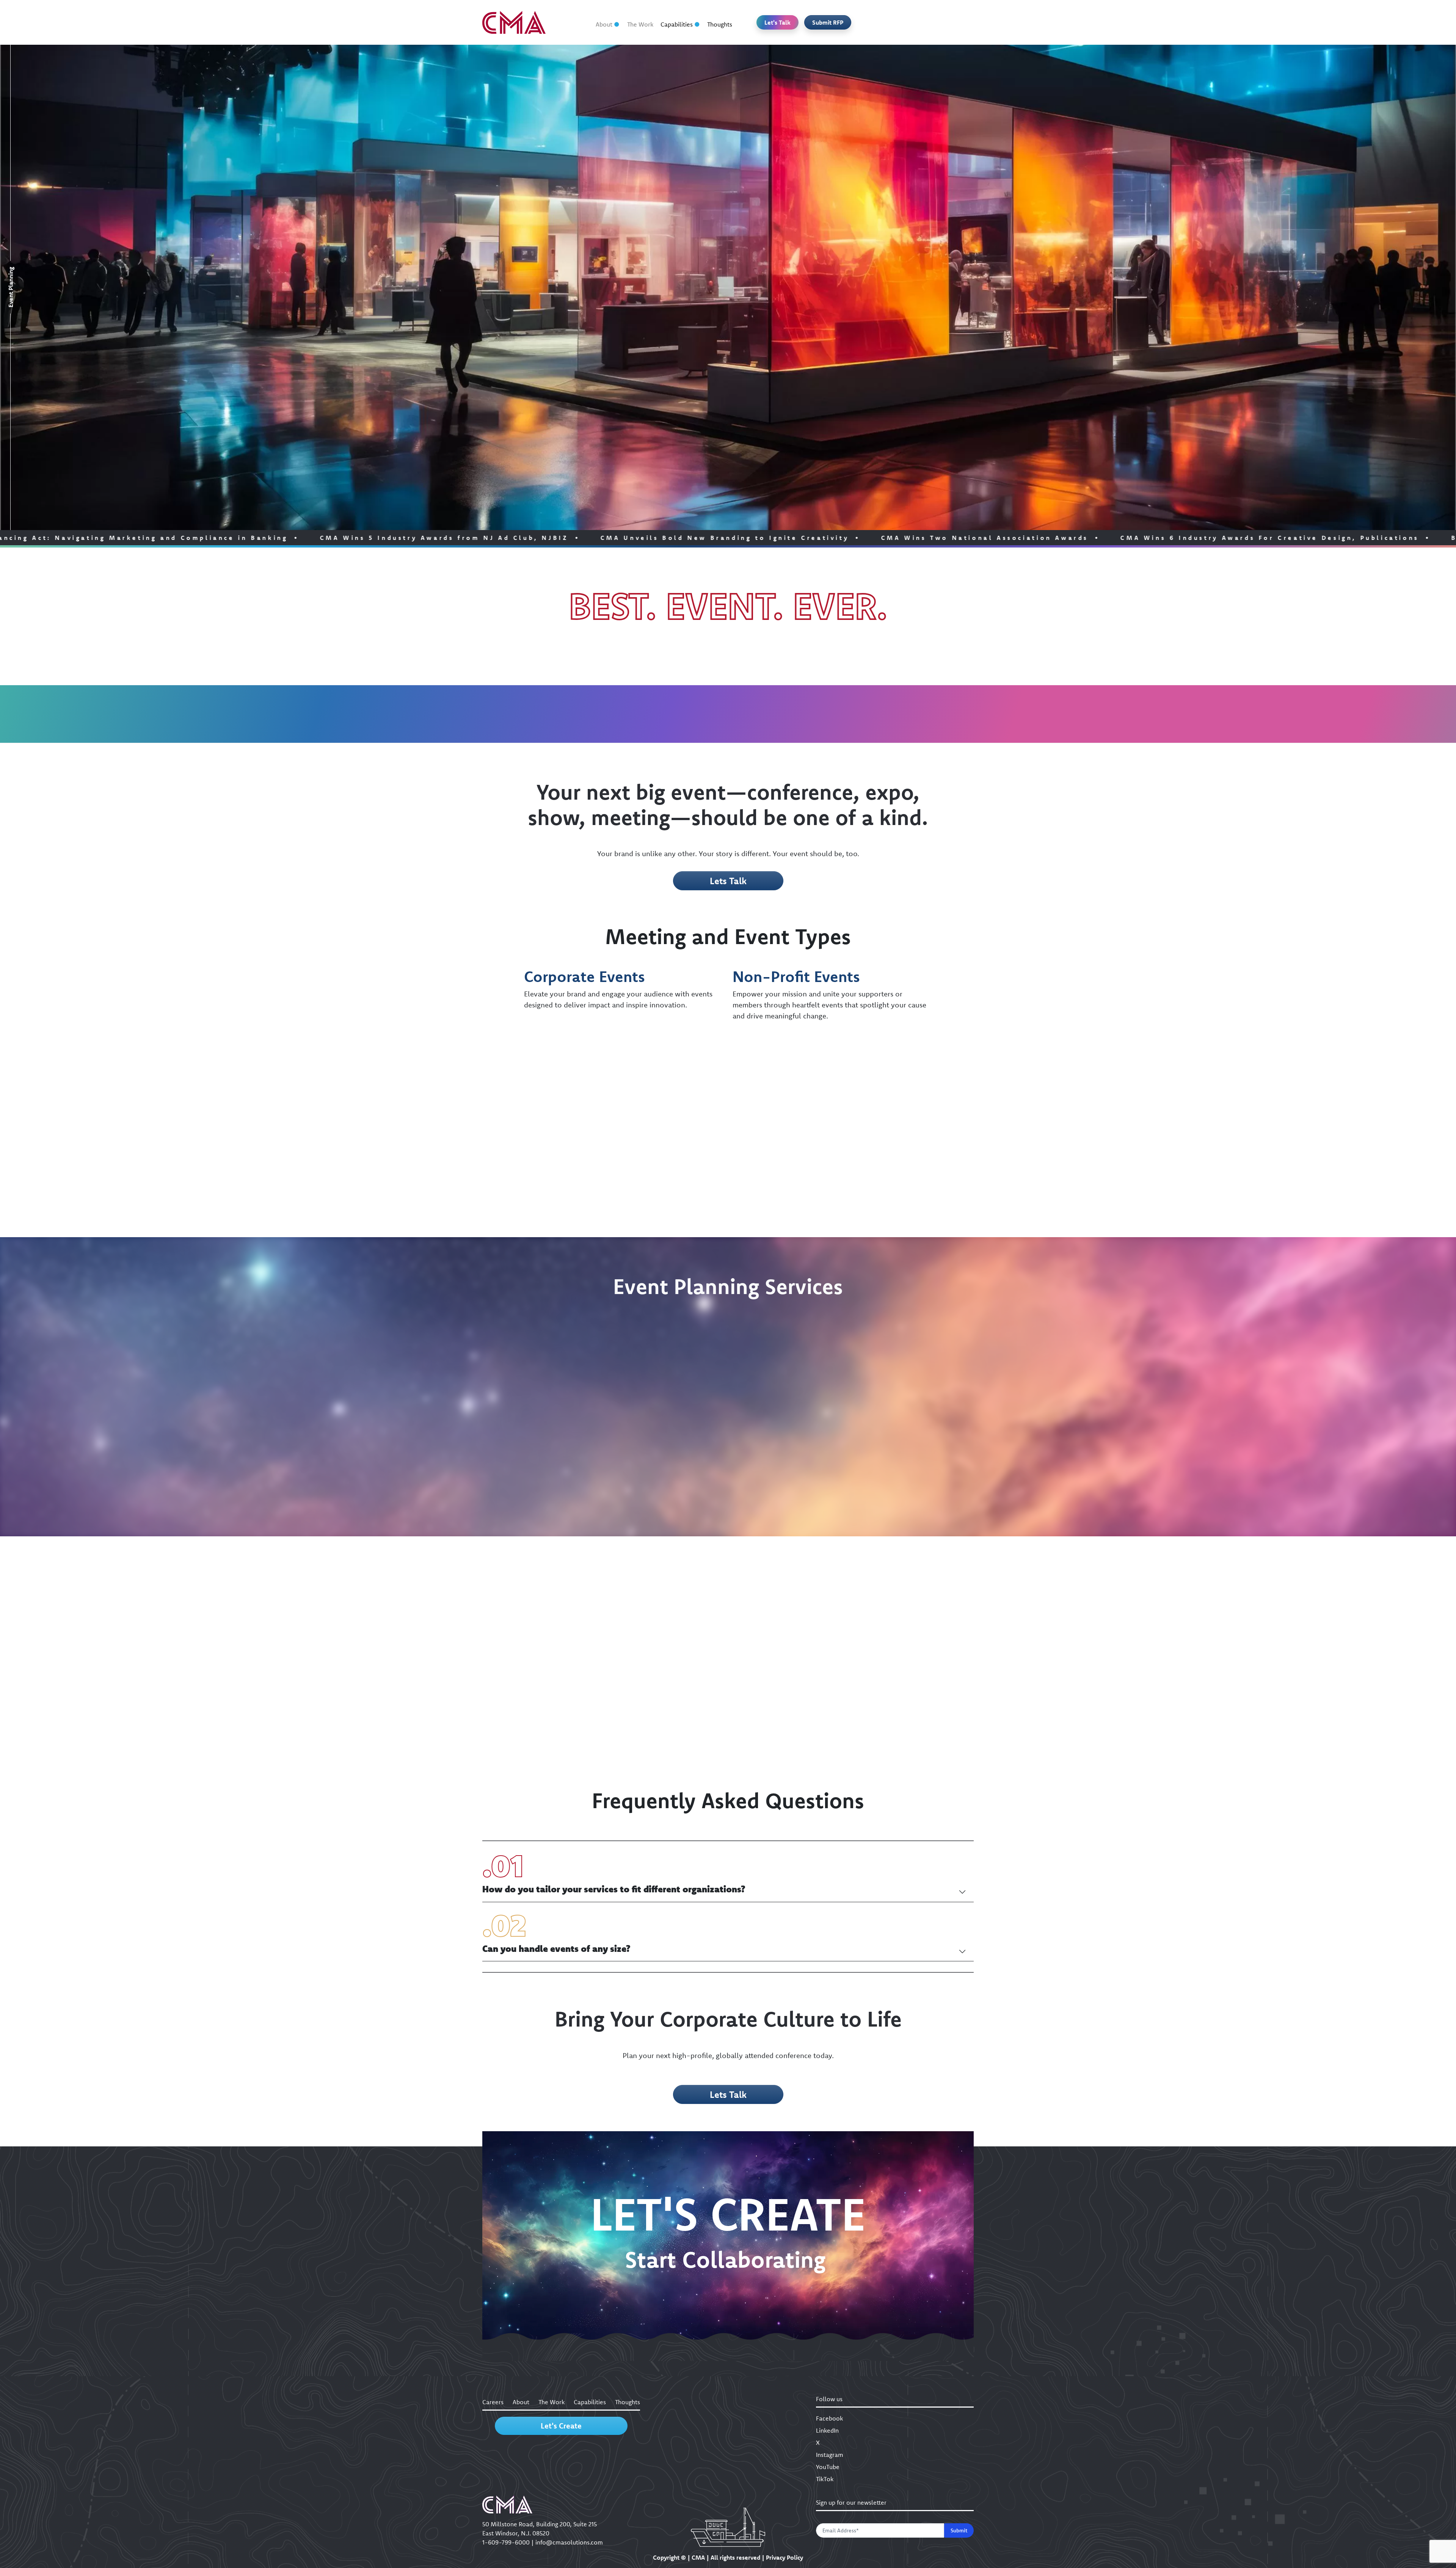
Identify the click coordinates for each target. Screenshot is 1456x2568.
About (604, 24)
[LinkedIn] (886, 22)
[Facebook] (867, 22)
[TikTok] (964, 22)
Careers (493, 2402)
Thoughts (720, 24)
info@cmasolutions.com (569, 2542)
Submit (959, 2530)
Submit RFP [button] (828, 22)
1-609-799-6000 (506, 2542)
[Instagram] (925, 22)
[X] (905, 22)
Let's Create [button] (561, 2426)
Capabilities (677, 24)
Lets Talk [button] (728, 881)
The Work (640, 24)
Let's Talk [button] (777, 22)
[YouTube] (945, 22)
